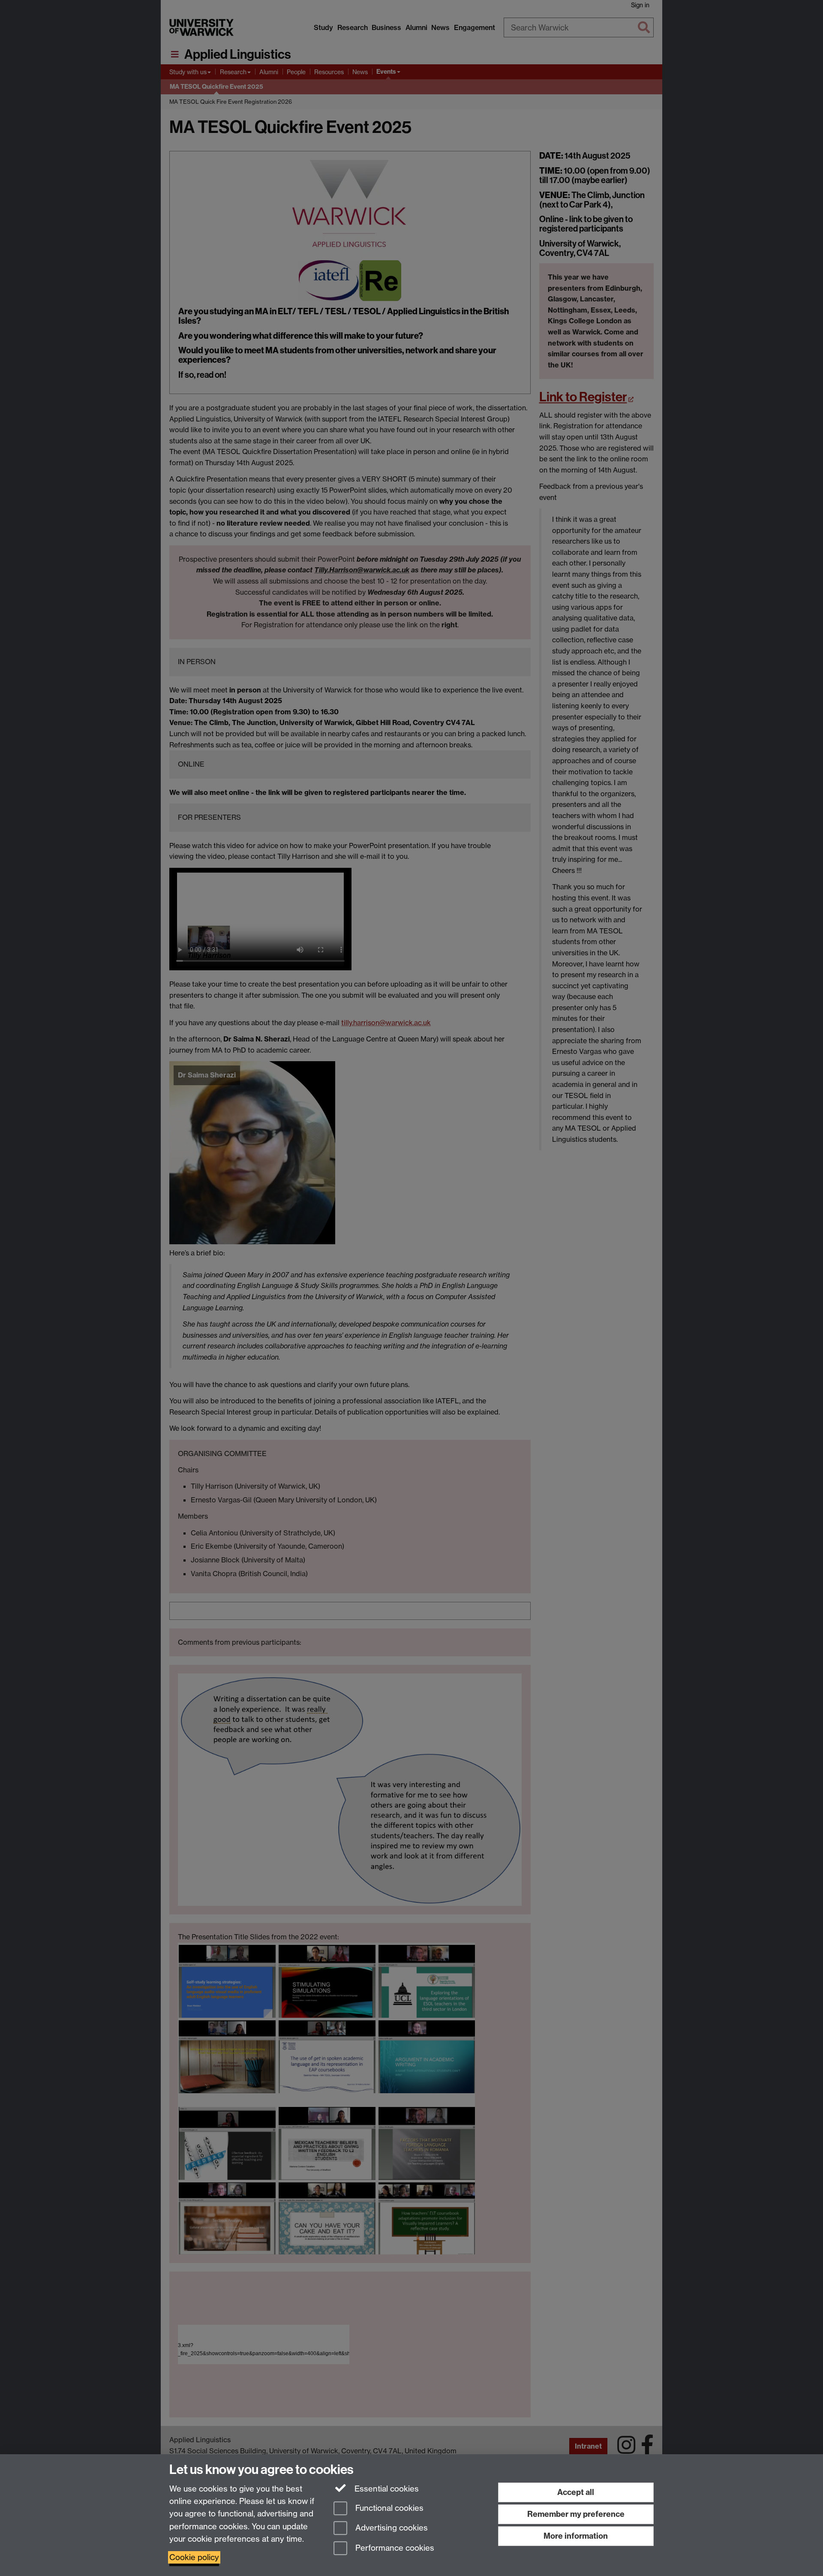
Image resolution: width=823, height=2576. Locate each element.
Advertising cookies (390, 2528)
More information (576, 2536)
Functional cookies (388, 2508)
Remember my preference (576, 2514)
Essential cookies (386, 2489)
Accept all (576, 2492)
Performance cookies (394, 2548)
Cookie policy (194, 2557)
